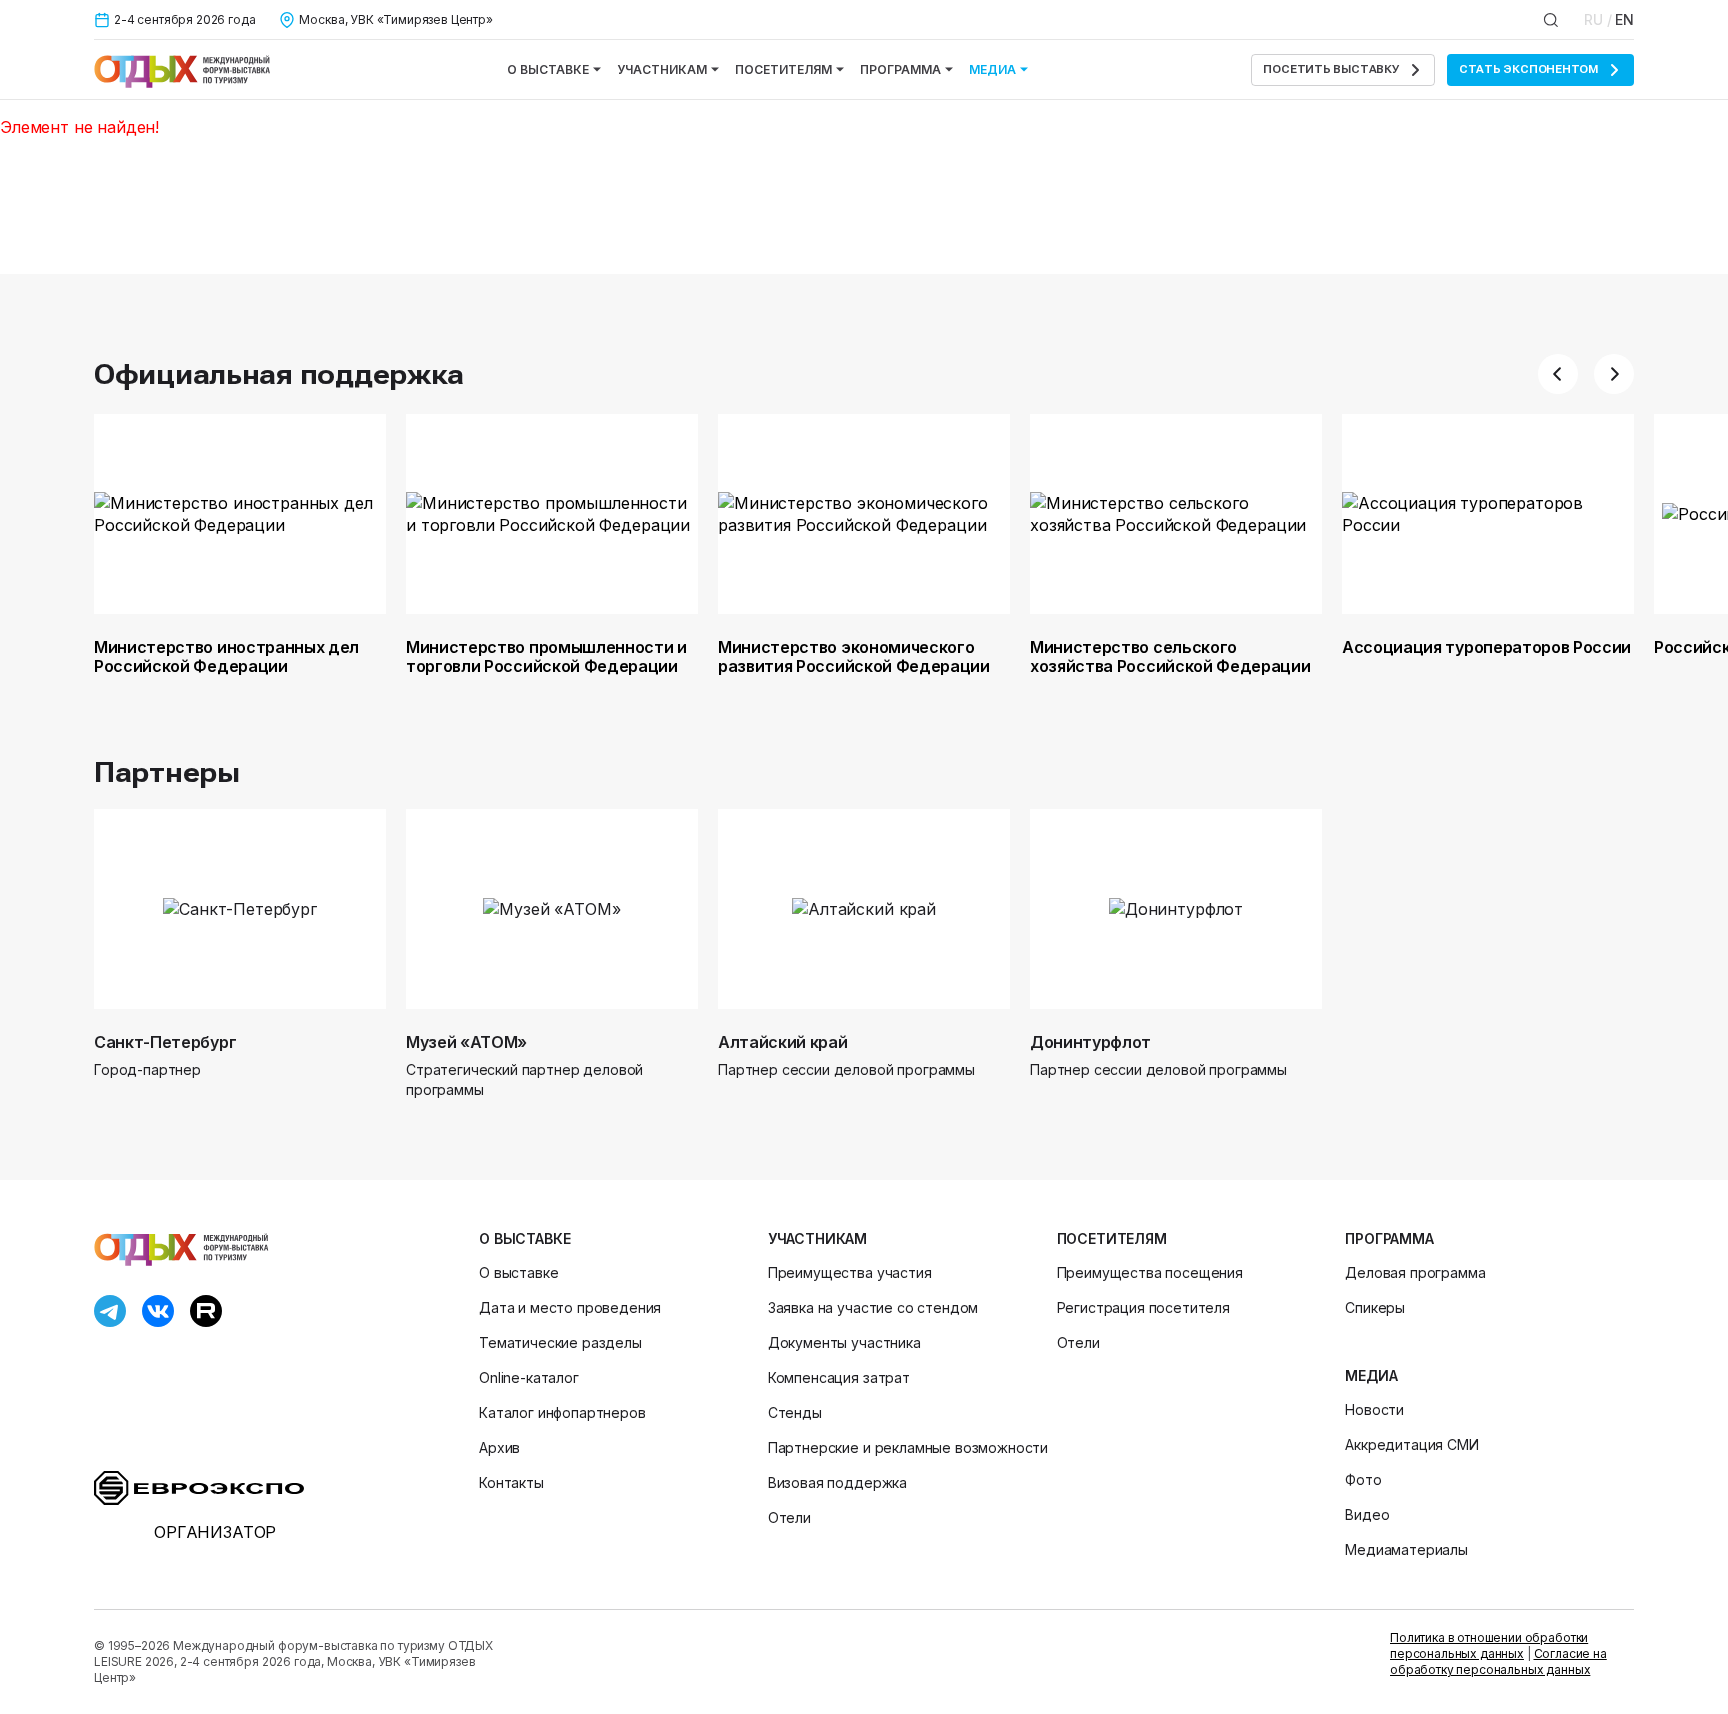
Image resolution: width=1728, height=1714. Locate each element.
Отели (789, 1517)
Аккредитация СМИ (1411, 1444)
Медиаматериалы (1406, 1549)
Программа (900, 69)
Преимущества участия (850, 1272)
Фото (1363, 1479)
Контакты (511, 1482)
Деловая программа (1415, 1272)
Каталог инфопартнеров (562, 1412)
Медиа (992, 69)
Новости (1374, 1409)
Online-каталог (529, 1377)
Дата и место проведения (570, 1307)
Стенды (795, 1412)
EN (1624, 19)
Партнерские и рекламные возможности (908, 1447)
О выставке (548, 69)
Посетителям (783, 69)
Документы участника (844, 1342)
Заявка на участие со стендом (873, 1307)
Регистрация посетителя (1143, 1307)
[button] (1558, 374)
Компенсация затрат (839, 1377)
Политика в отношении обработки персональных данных (1489, 1645)
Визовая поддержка (837, 1482)
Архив (499, 1447)
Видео (1367, 1514)
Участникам (662, 69)
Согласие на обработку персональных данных (1498, 1661)
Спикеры (1375, 1307)
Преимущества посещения (1150, 1272)
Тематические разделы (560, 1342)
